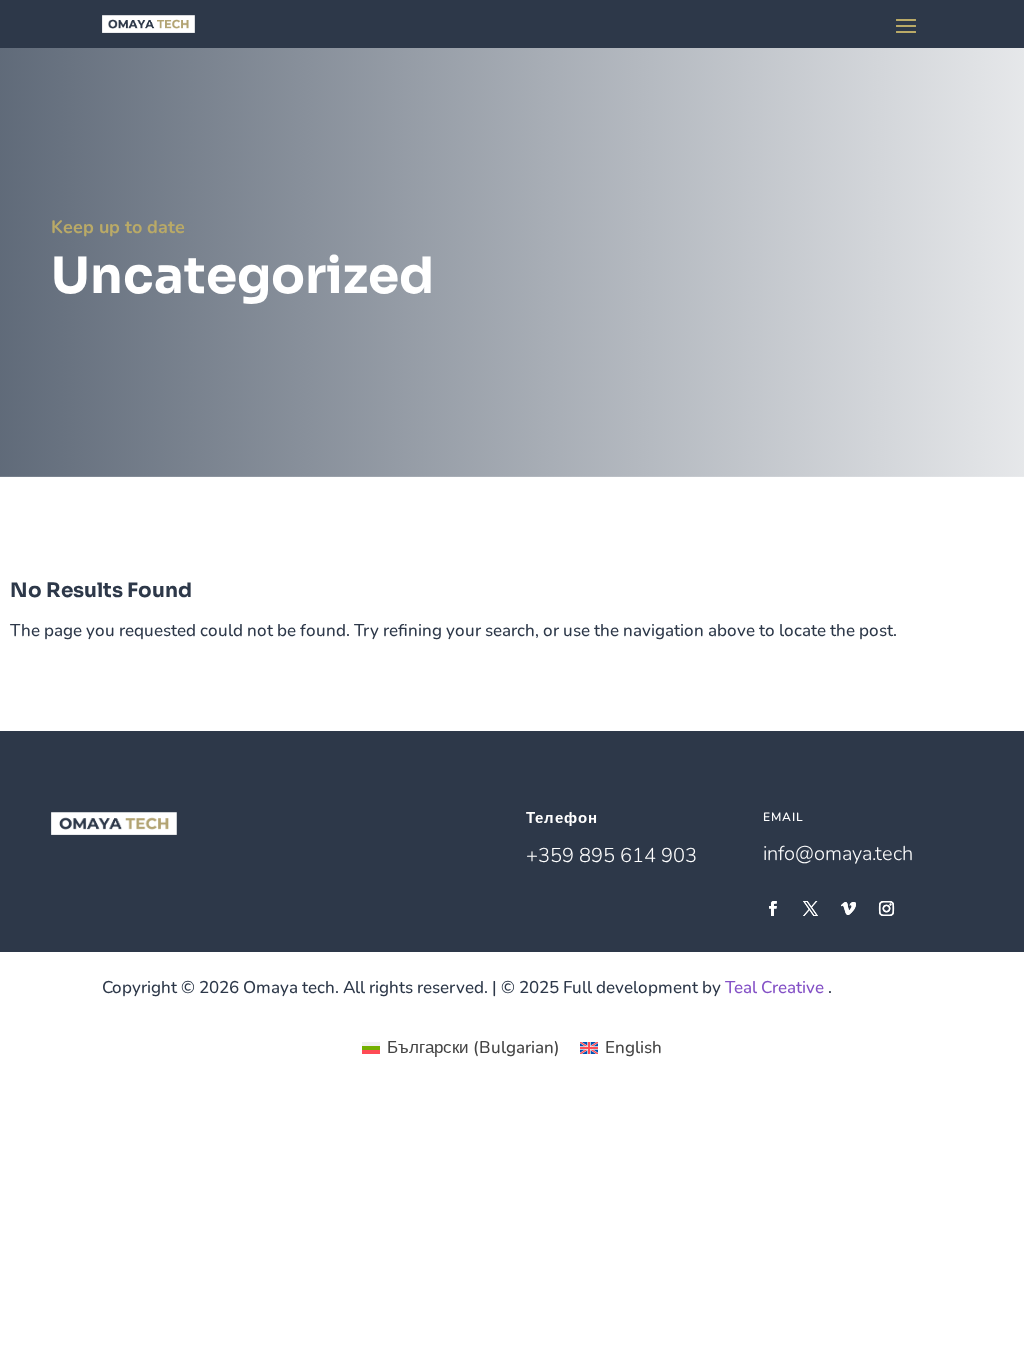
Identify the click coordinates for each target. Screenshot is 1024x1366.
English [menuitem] (633, 1047)
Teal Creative (774, 987)
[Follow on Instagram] (886, 909)
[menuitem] (461, 1047)
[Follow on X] (810, 909)
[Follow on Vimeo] (848, 909)
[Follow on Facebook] (772, 909)
